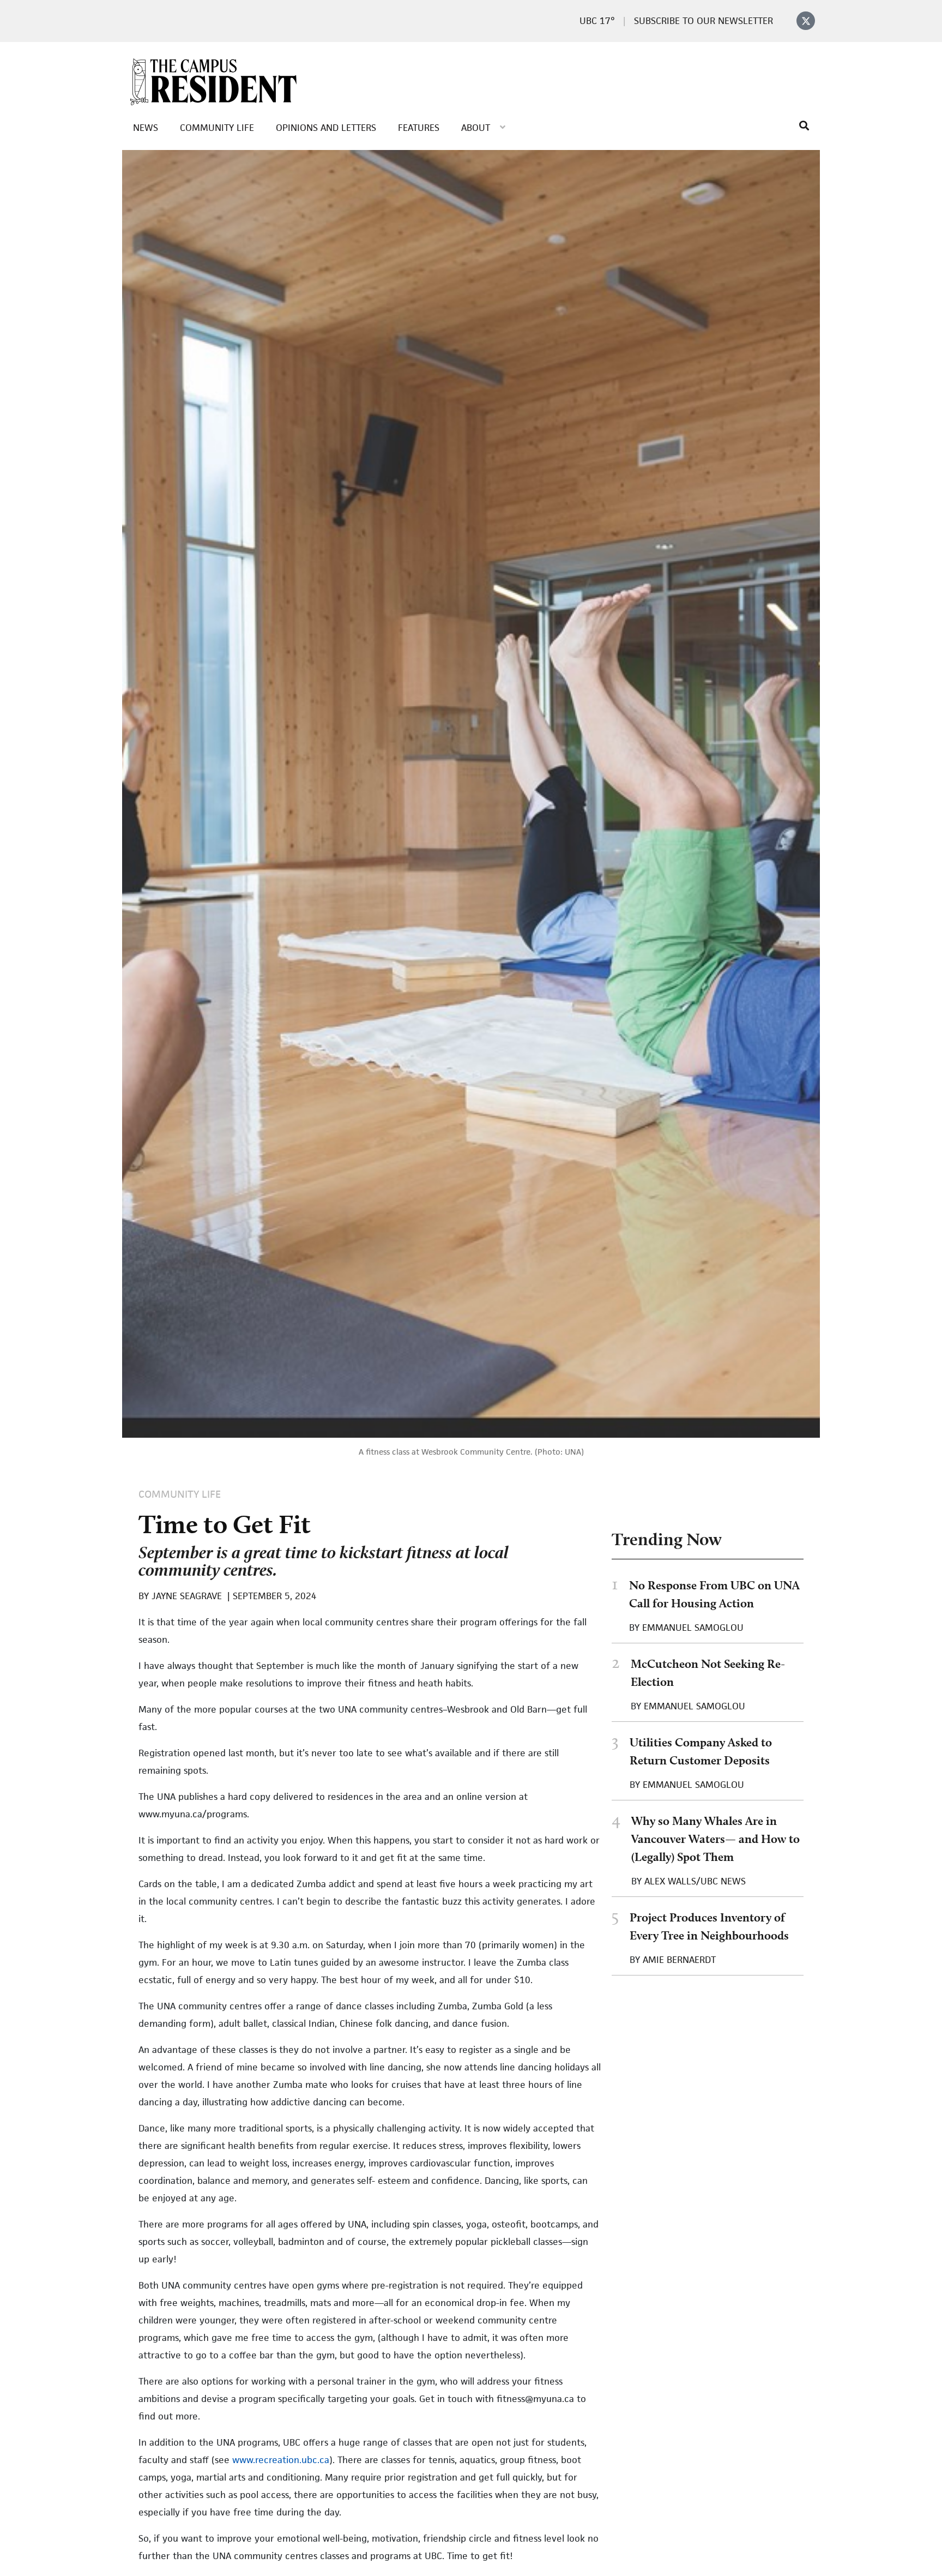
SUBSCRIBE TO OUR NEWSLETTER (704, 21)
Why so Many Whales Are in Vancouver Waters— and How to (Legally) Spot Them (715, 1839)
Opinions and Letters (326, 128)
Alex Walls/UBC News (695, 1881)
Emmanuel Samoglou (693, 1628)
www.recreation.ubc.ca (281, 2460)
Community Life (217, 128)
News (146, 128)
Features (419, 128)
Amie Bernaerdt (679, 1960)
